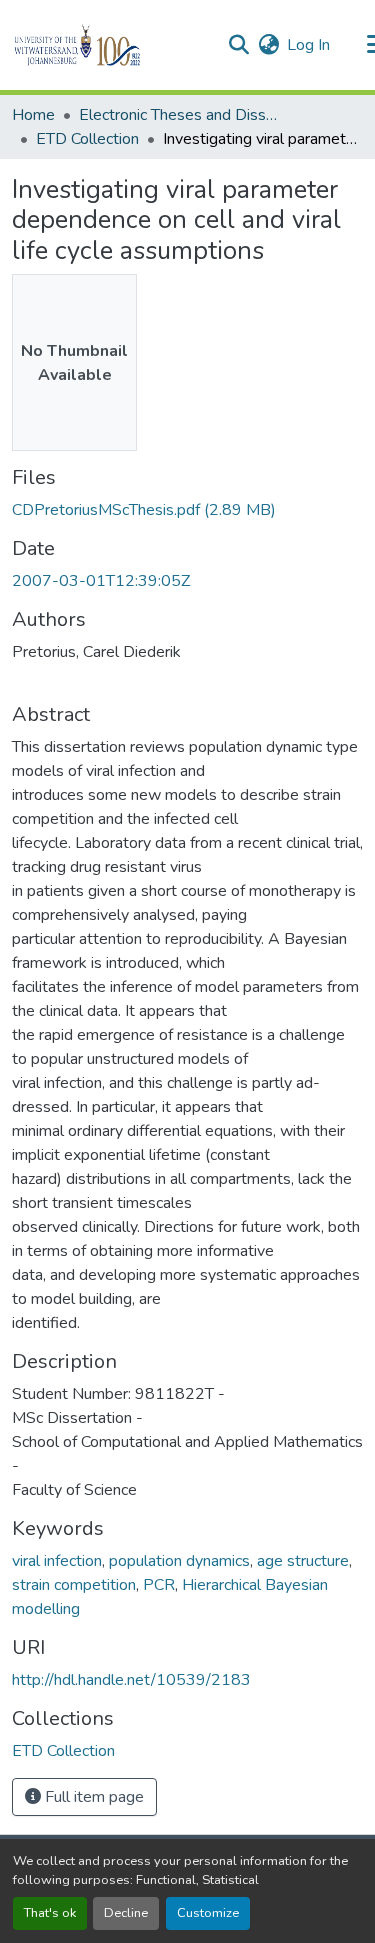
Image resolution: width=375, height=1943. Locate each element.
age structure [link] (303, 1561)
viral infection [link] (57, 1561)
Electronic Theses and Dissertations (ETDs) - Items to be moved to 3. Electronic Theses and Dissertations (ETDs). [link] (179, 115)
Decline (126, 1913)
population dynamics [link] (179, 1561)
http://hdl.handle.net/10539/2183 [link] (131, 1680)
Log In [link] (308, 45)
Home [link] (33, 115)
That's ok (50, 1913)
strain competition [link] (74, 1585)
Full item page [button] (92, 1797)
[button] (111, 45)
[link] (187, 510)
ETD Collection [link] (87, 139)
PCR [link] (159, 1585)
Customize (208, 1913)
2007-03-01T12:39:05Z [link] (101, 581)
